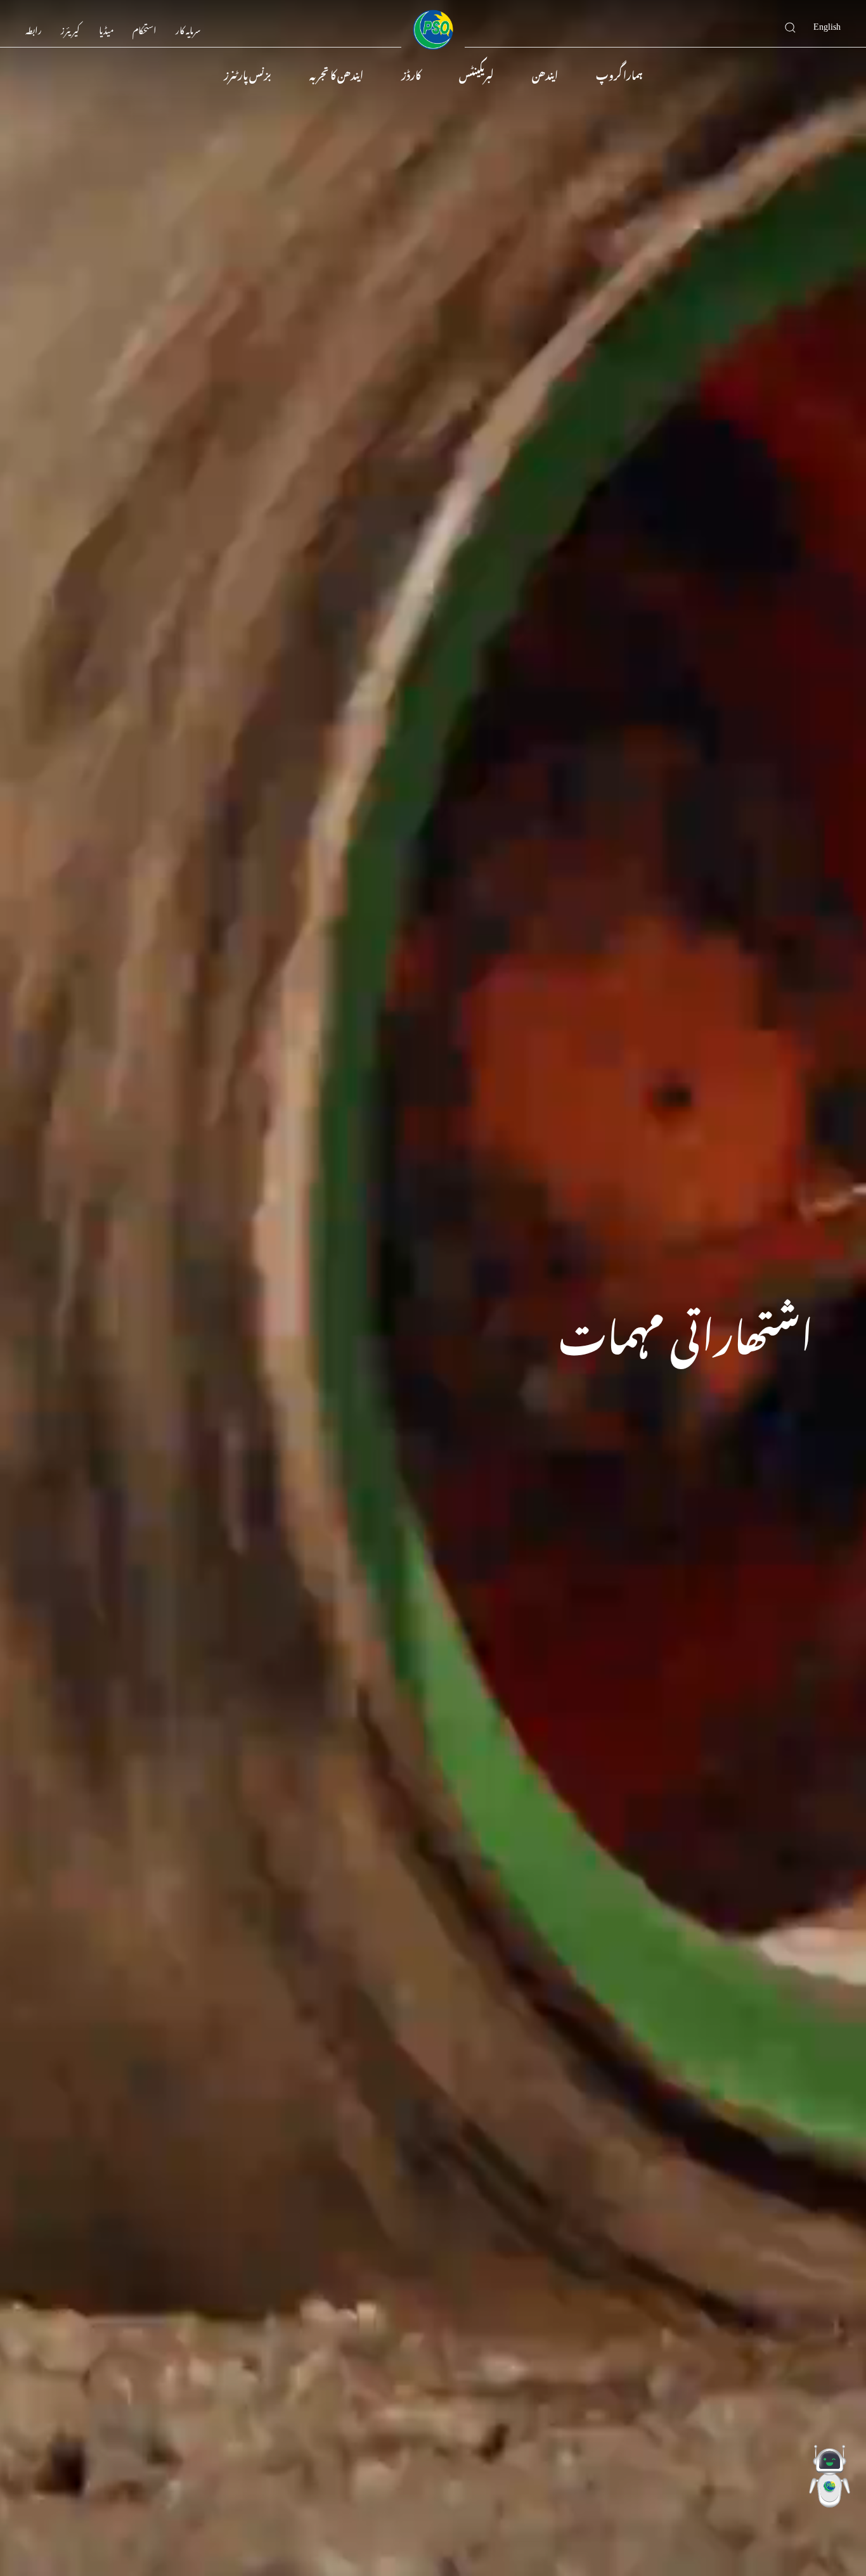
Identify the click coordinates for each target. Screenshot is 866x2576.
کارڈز (411, 74)
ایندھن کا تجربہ (336, 74)
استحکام (145, 28)
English (827, 24)
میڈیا (106, 28)
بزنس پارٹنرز (248, 74)
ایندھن (545, 74)
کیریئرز (70, 28)
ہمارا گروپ (619, 74)
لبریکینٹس (476, 74)
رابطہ (34, 28)
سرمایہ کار (188, 28)
